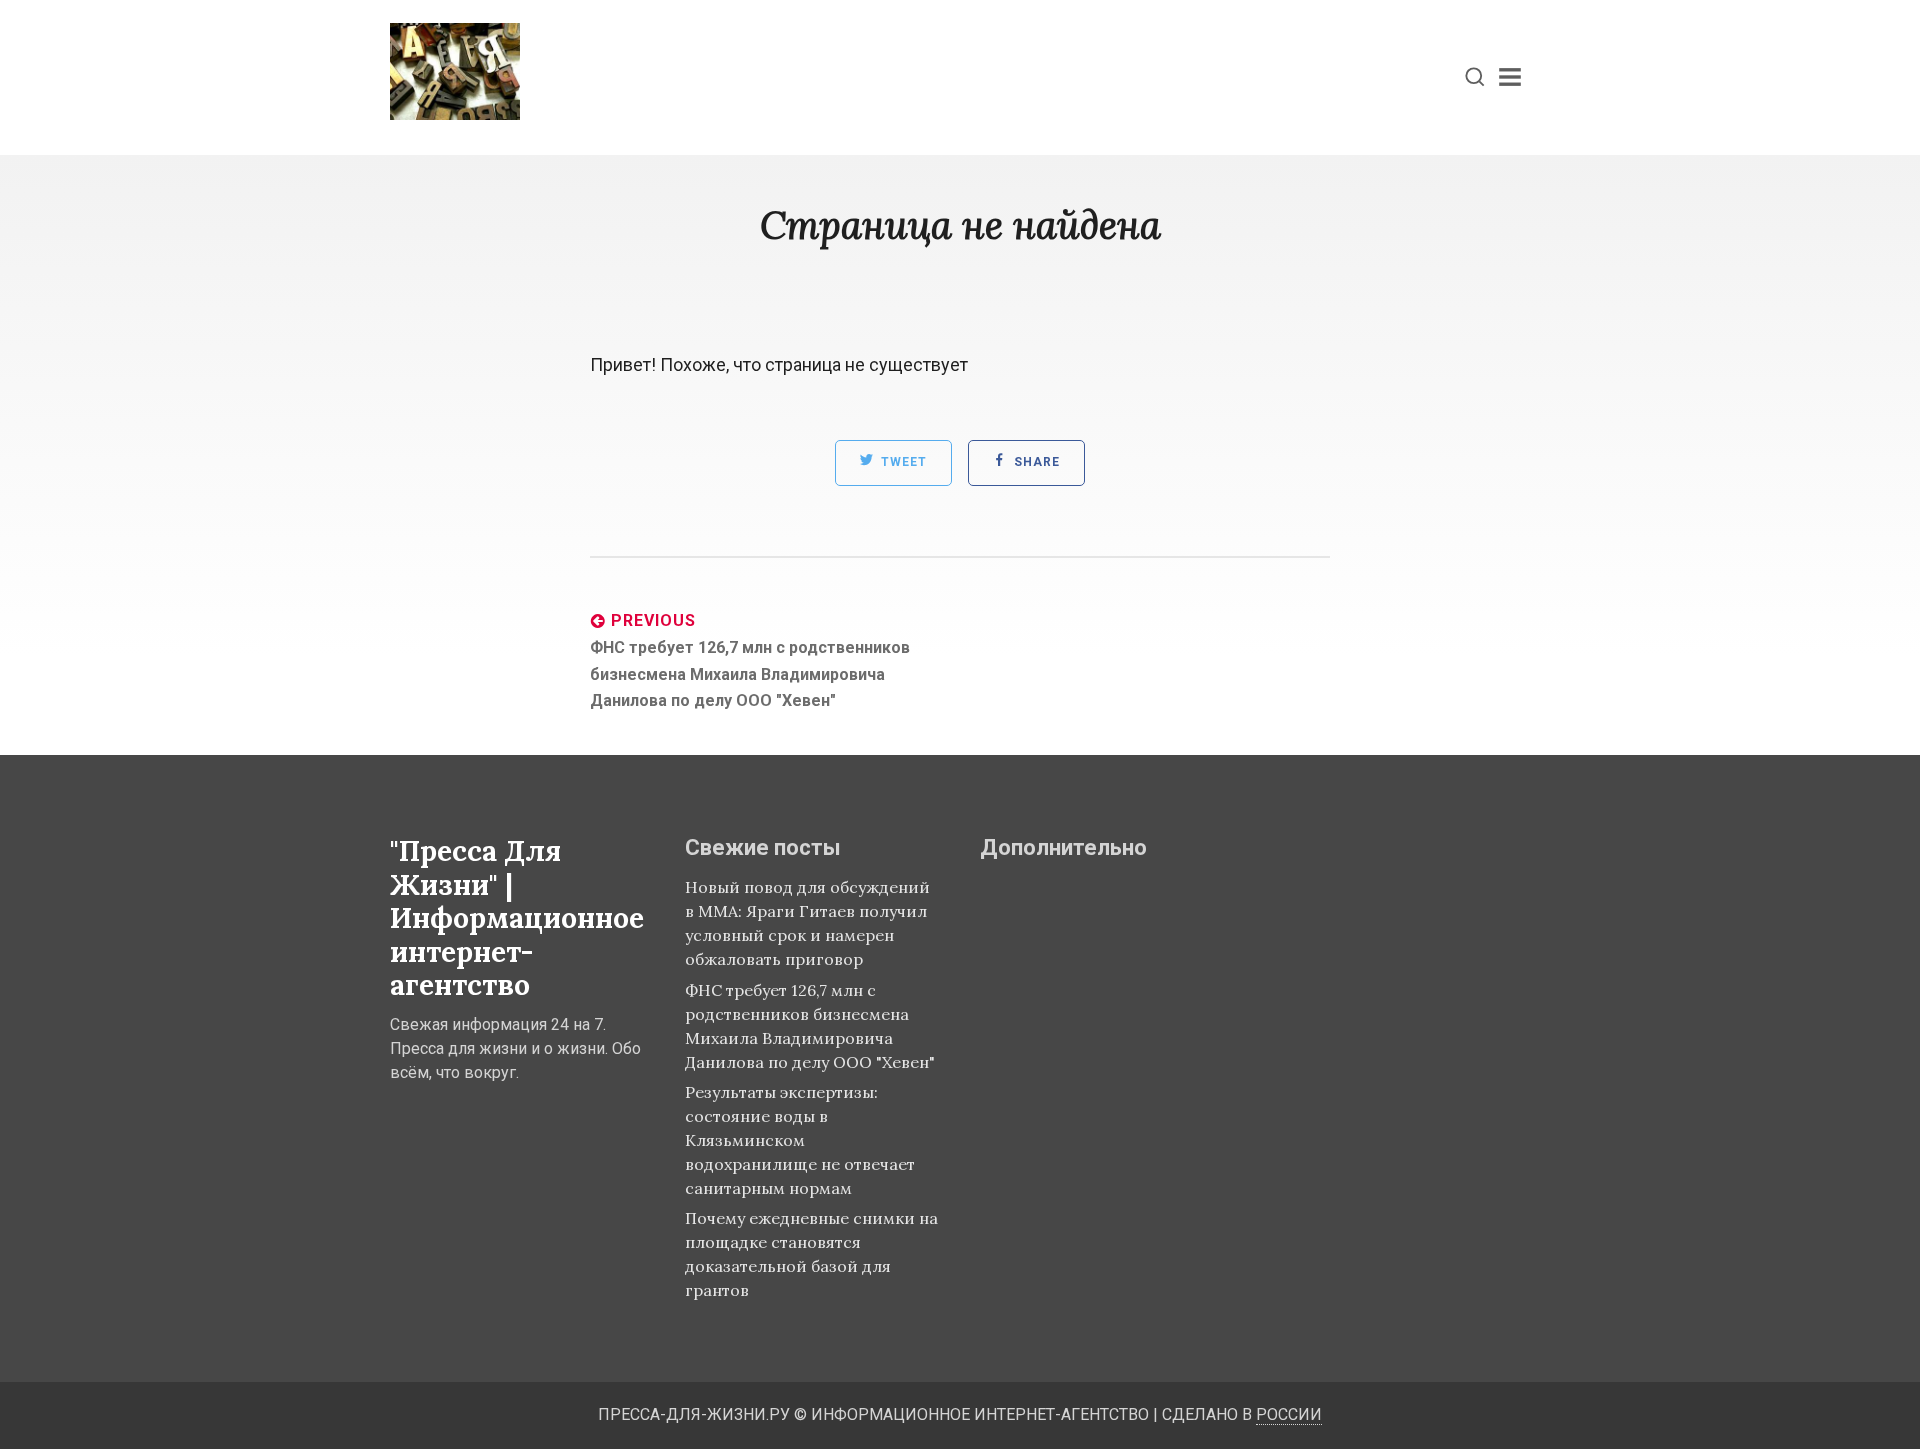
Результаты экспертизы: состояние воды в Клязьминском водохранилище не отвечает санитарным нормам (800, 1140)
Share (1035, 463)
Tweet (902, 463)
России (1289, 1414)
